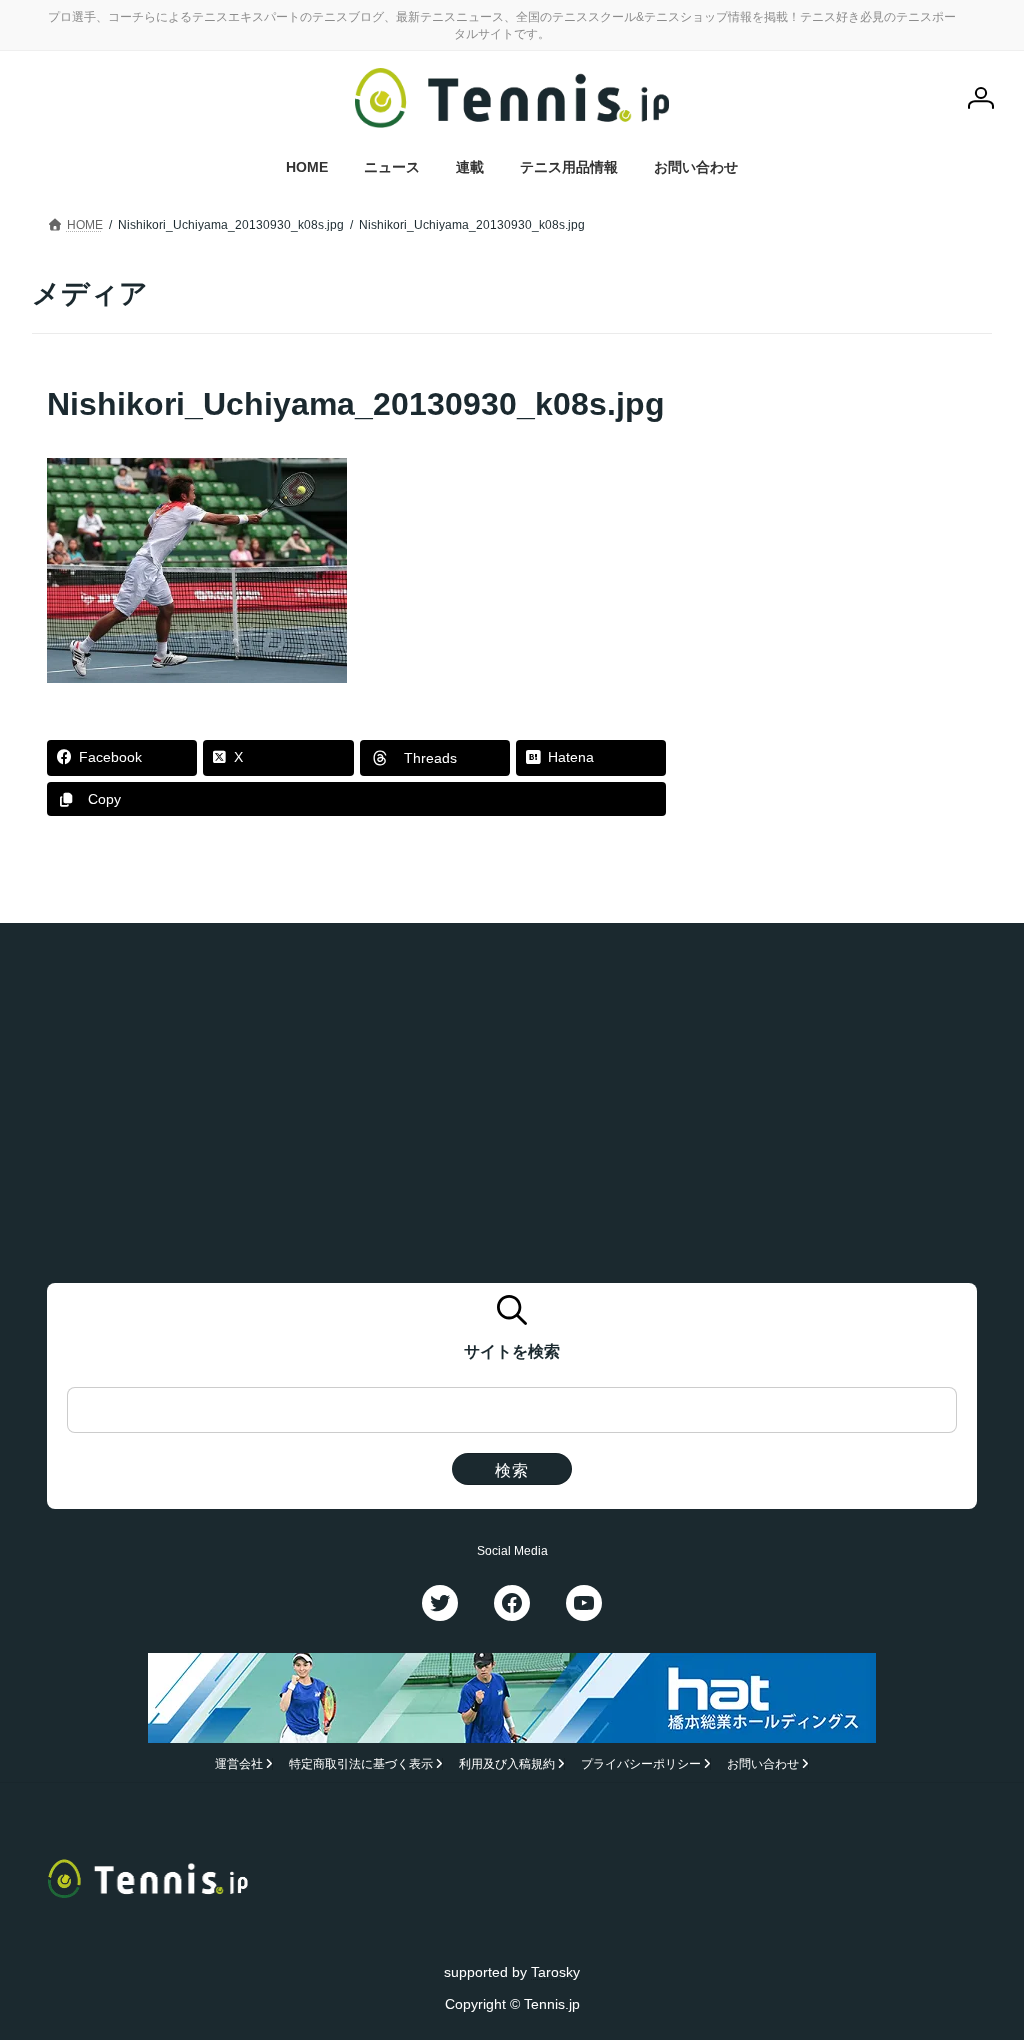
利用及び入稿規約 (507, 1764)
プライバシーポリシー (641, 1764)
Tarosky (555, 1972)
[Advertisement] (847, 507)
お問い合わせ (763, 1764)
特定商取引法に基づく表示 (361, 1764)
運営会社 (239, 1764)
